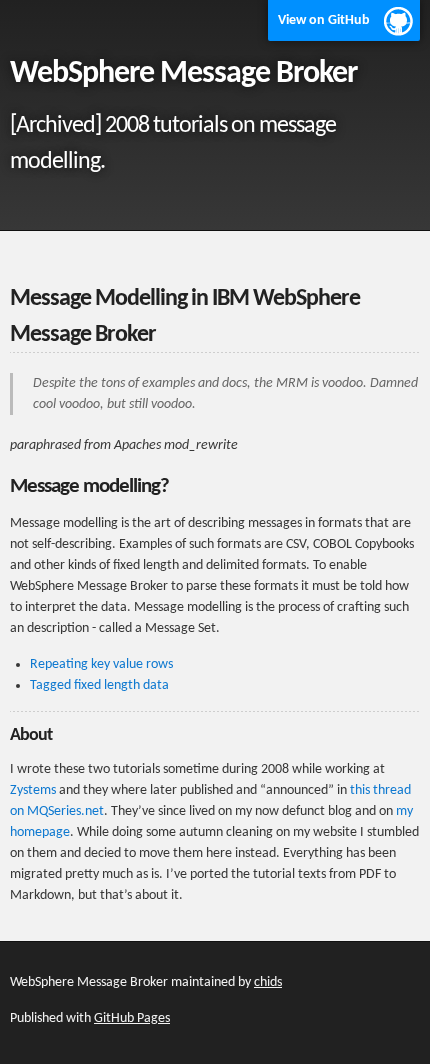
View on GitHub (324, 20)
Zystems (33, 790)
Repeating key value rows (101, 664)
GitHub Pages (132, 1018)
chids (268, 982)
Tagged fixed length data (99, 685)
